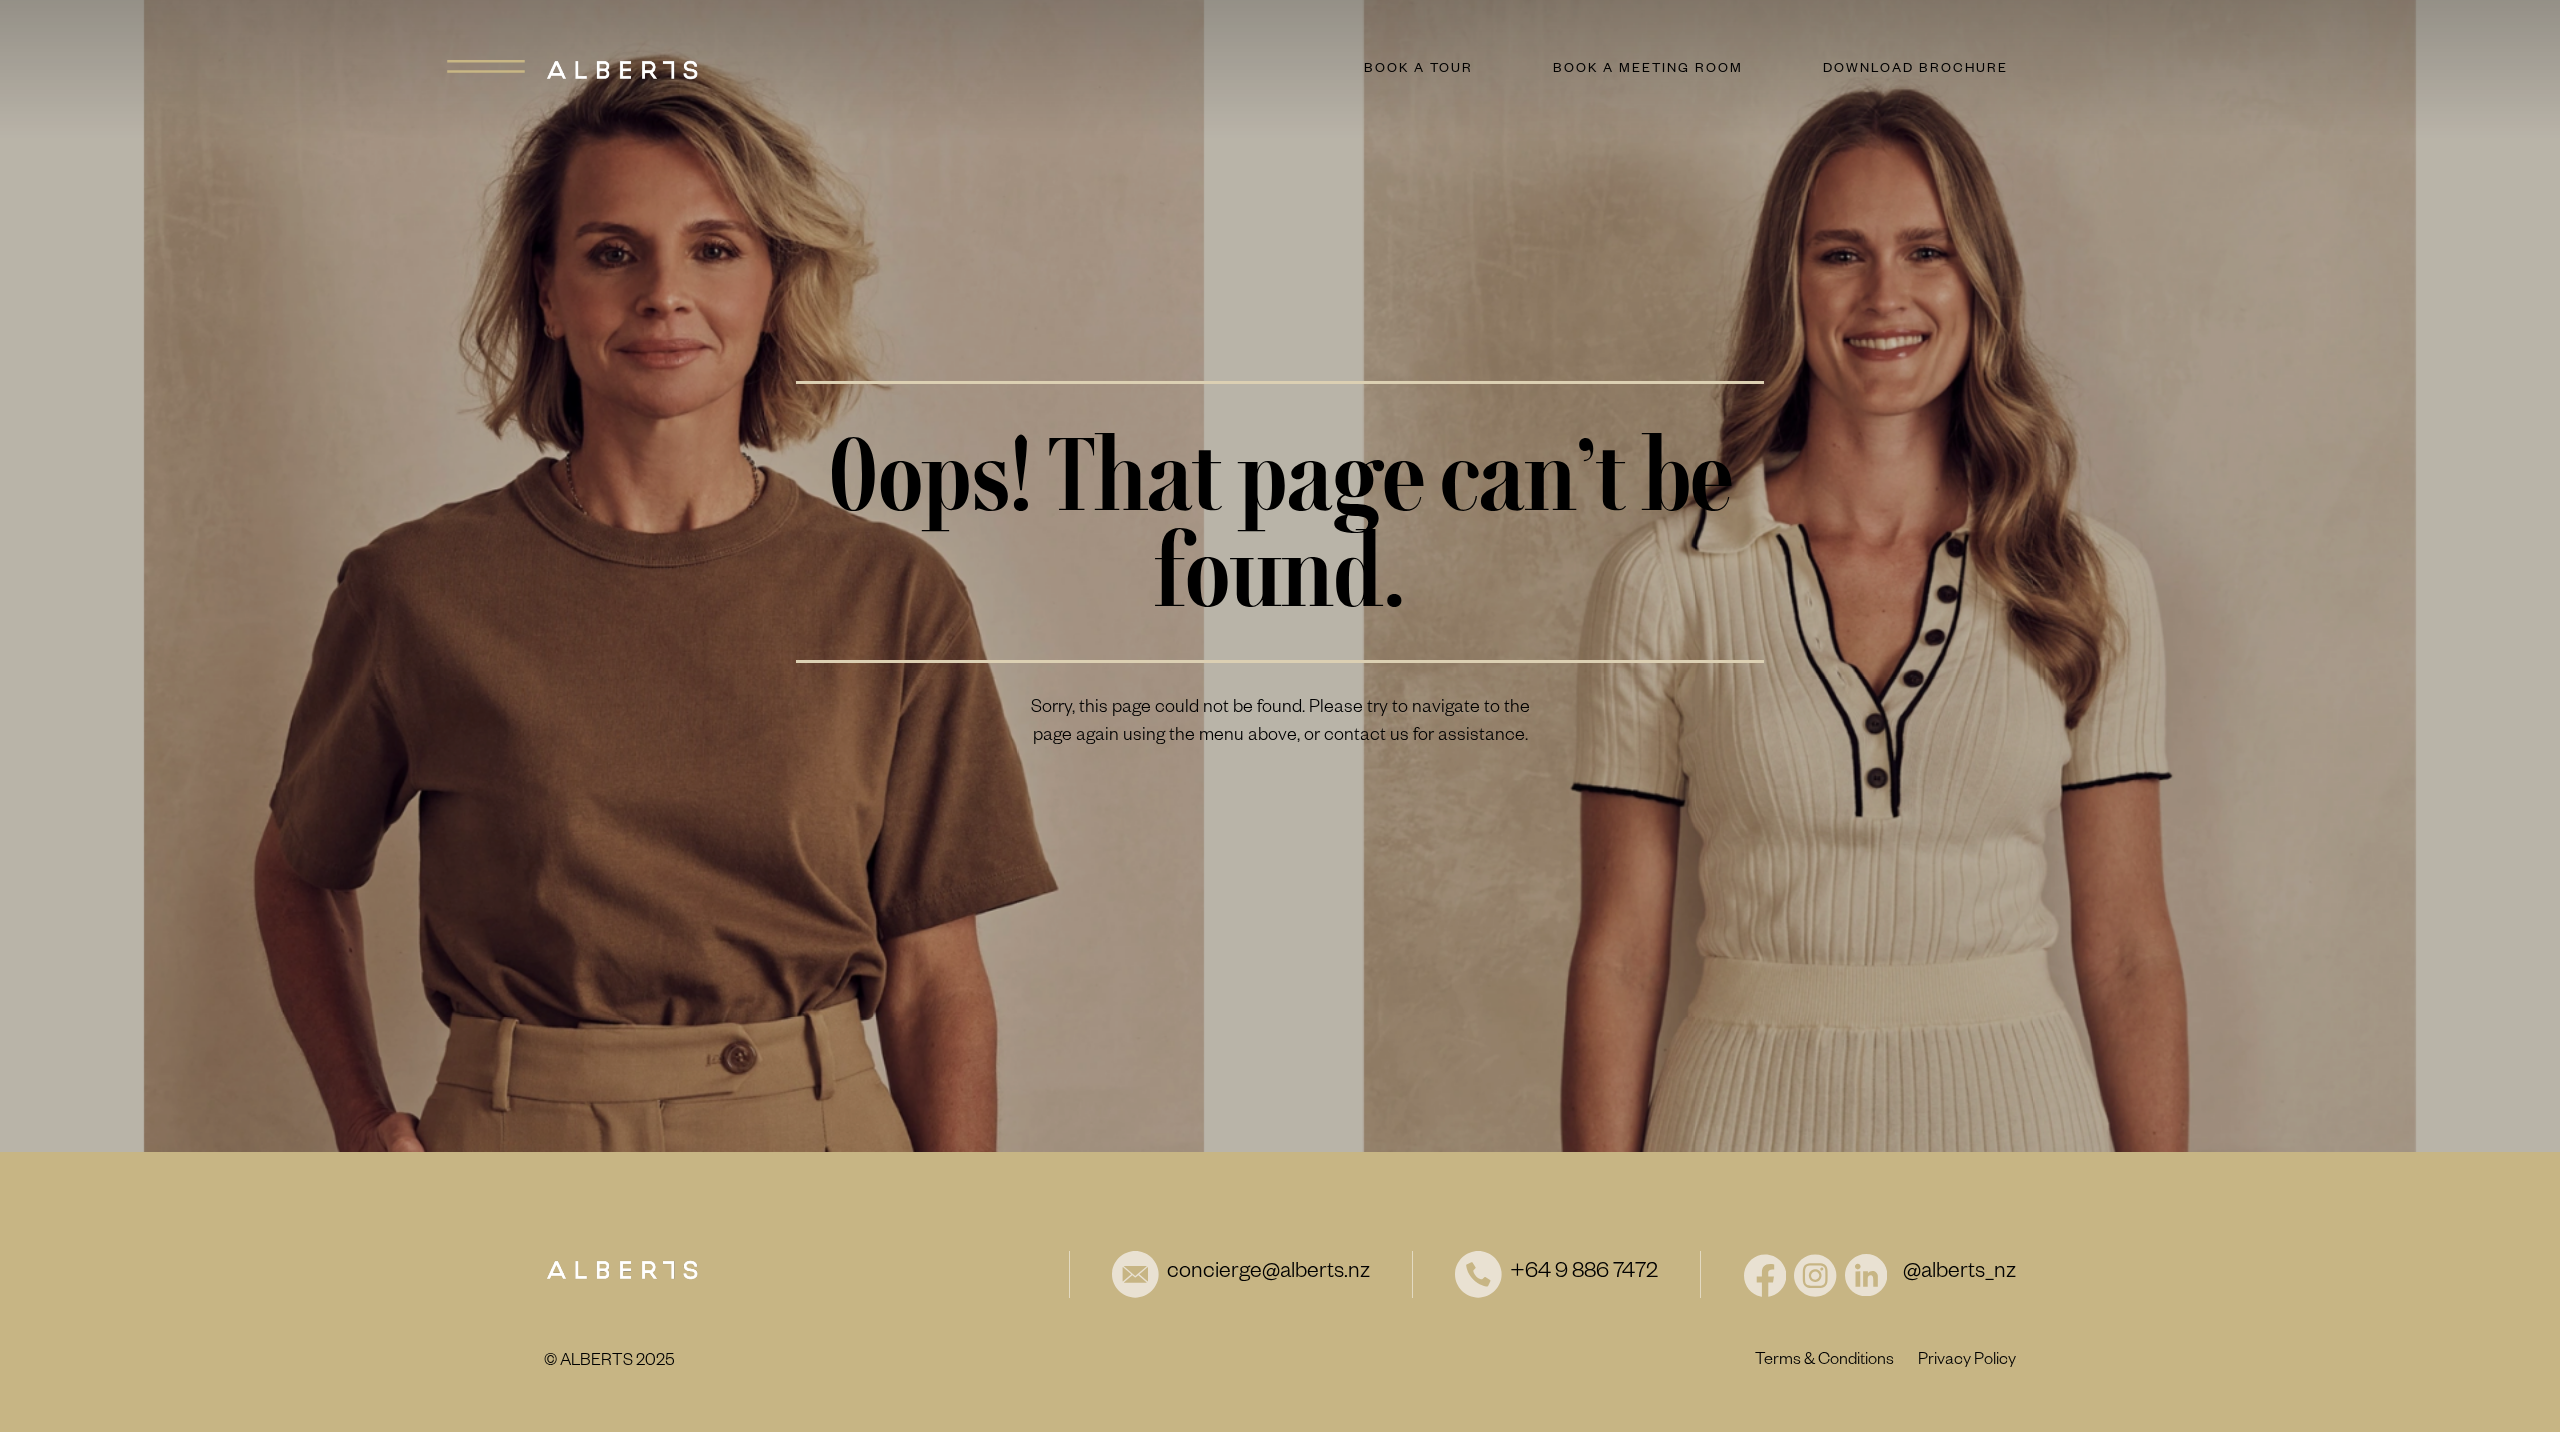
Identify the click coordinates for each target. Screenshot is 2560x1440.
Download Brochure (1915, 70)
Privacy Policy (1967, 1361)
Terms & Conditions (1824, 1361)
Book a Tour (1418, 70)
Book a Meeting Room (1648, 70)
